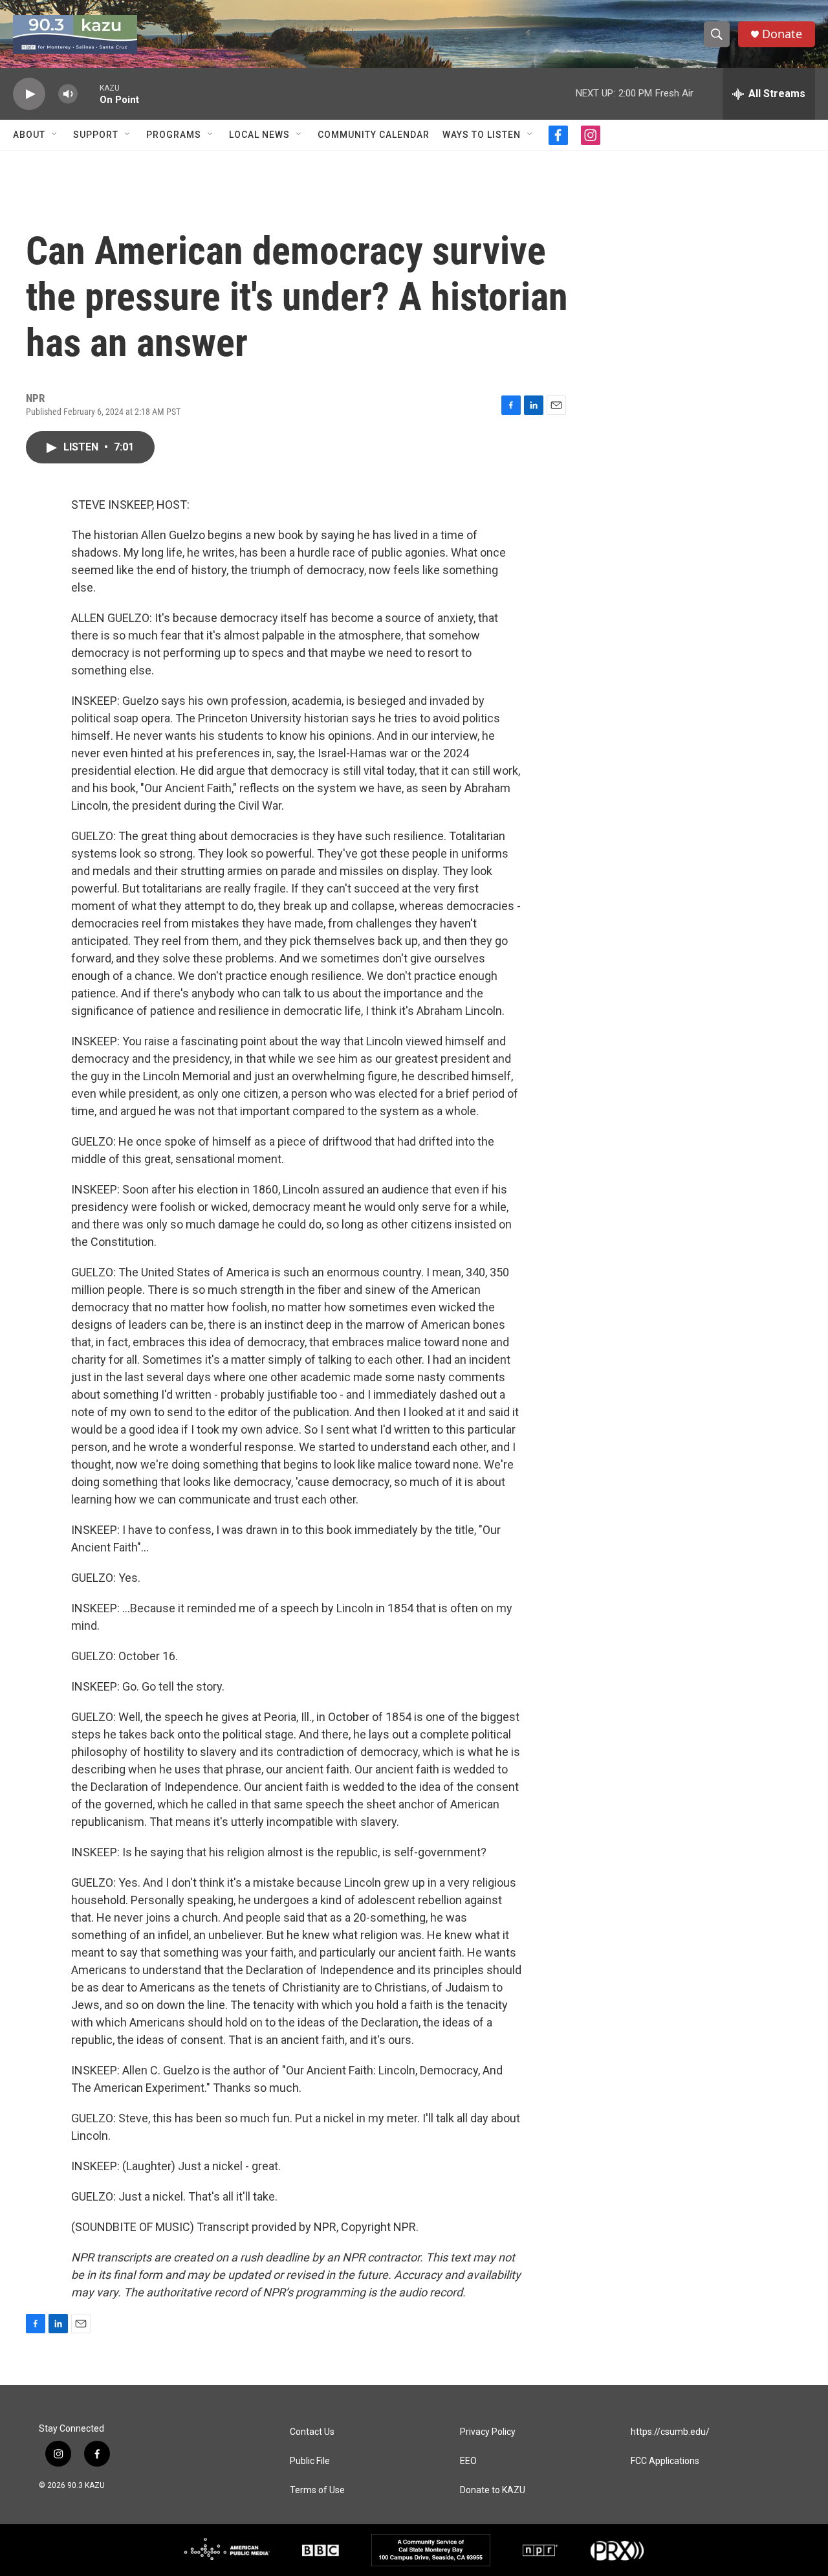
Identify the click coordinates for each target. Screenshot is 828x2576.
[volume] (68, 94)
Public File (310, 2461)
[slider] (89, 94)
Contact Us (312, 2432)
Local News (259, 135)
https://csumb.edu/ (670, 2432)
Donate (782, 34)
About (29, 135)
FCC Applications (665, 2461)
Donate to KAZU (493, 2490)
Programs (174, 135)
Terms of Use (317, 2490)
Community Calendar (374, 135)
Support (96, 135)
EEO (468, 2461)
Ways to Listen (482, 135)
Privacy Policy (488, 2432)
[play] (29, 94)
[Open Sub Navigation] (55, 135)
